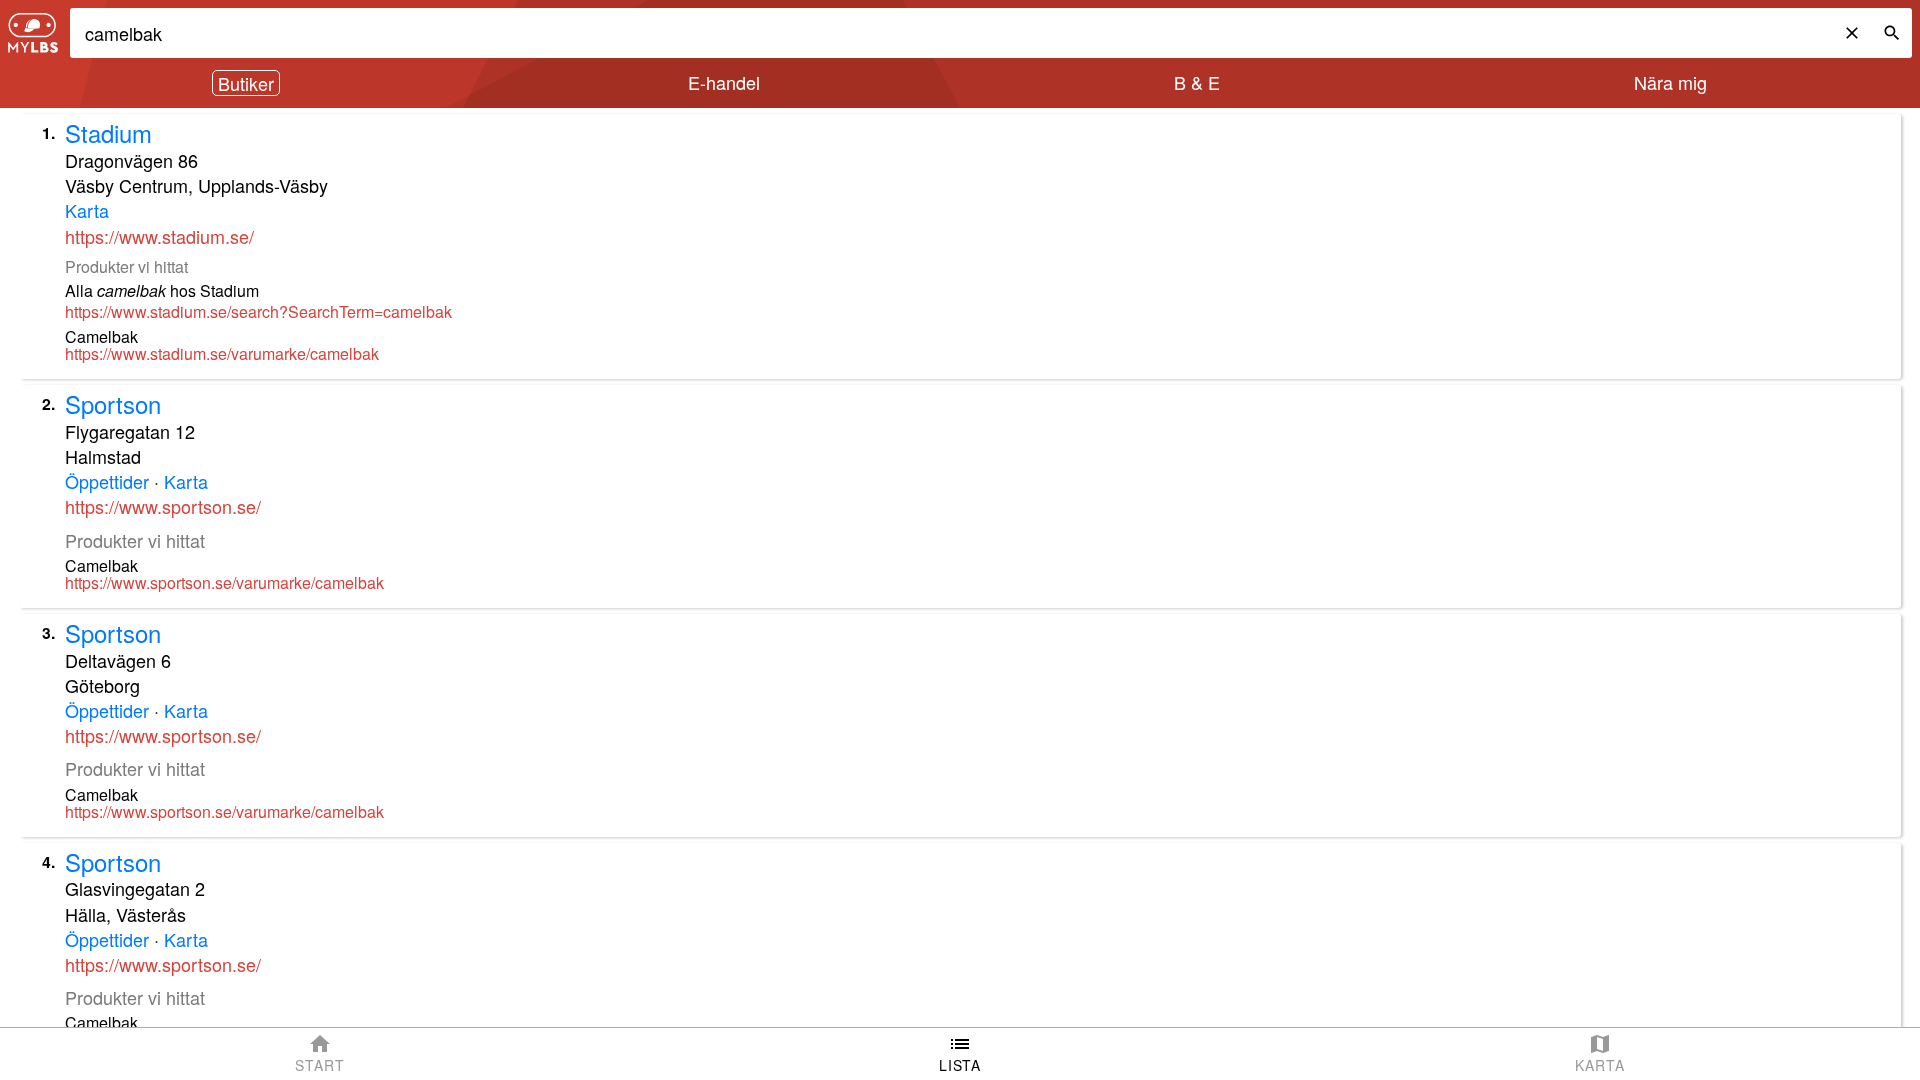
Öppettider (107, 481)
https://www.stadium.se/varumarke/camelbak (222, 354)
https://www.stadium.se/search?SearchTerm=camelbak (258, 311)
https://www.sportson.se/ (163, 506)
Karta (87, 210)
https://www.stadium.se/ (159, 236)
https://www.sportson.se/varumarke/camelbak (224, 583)
